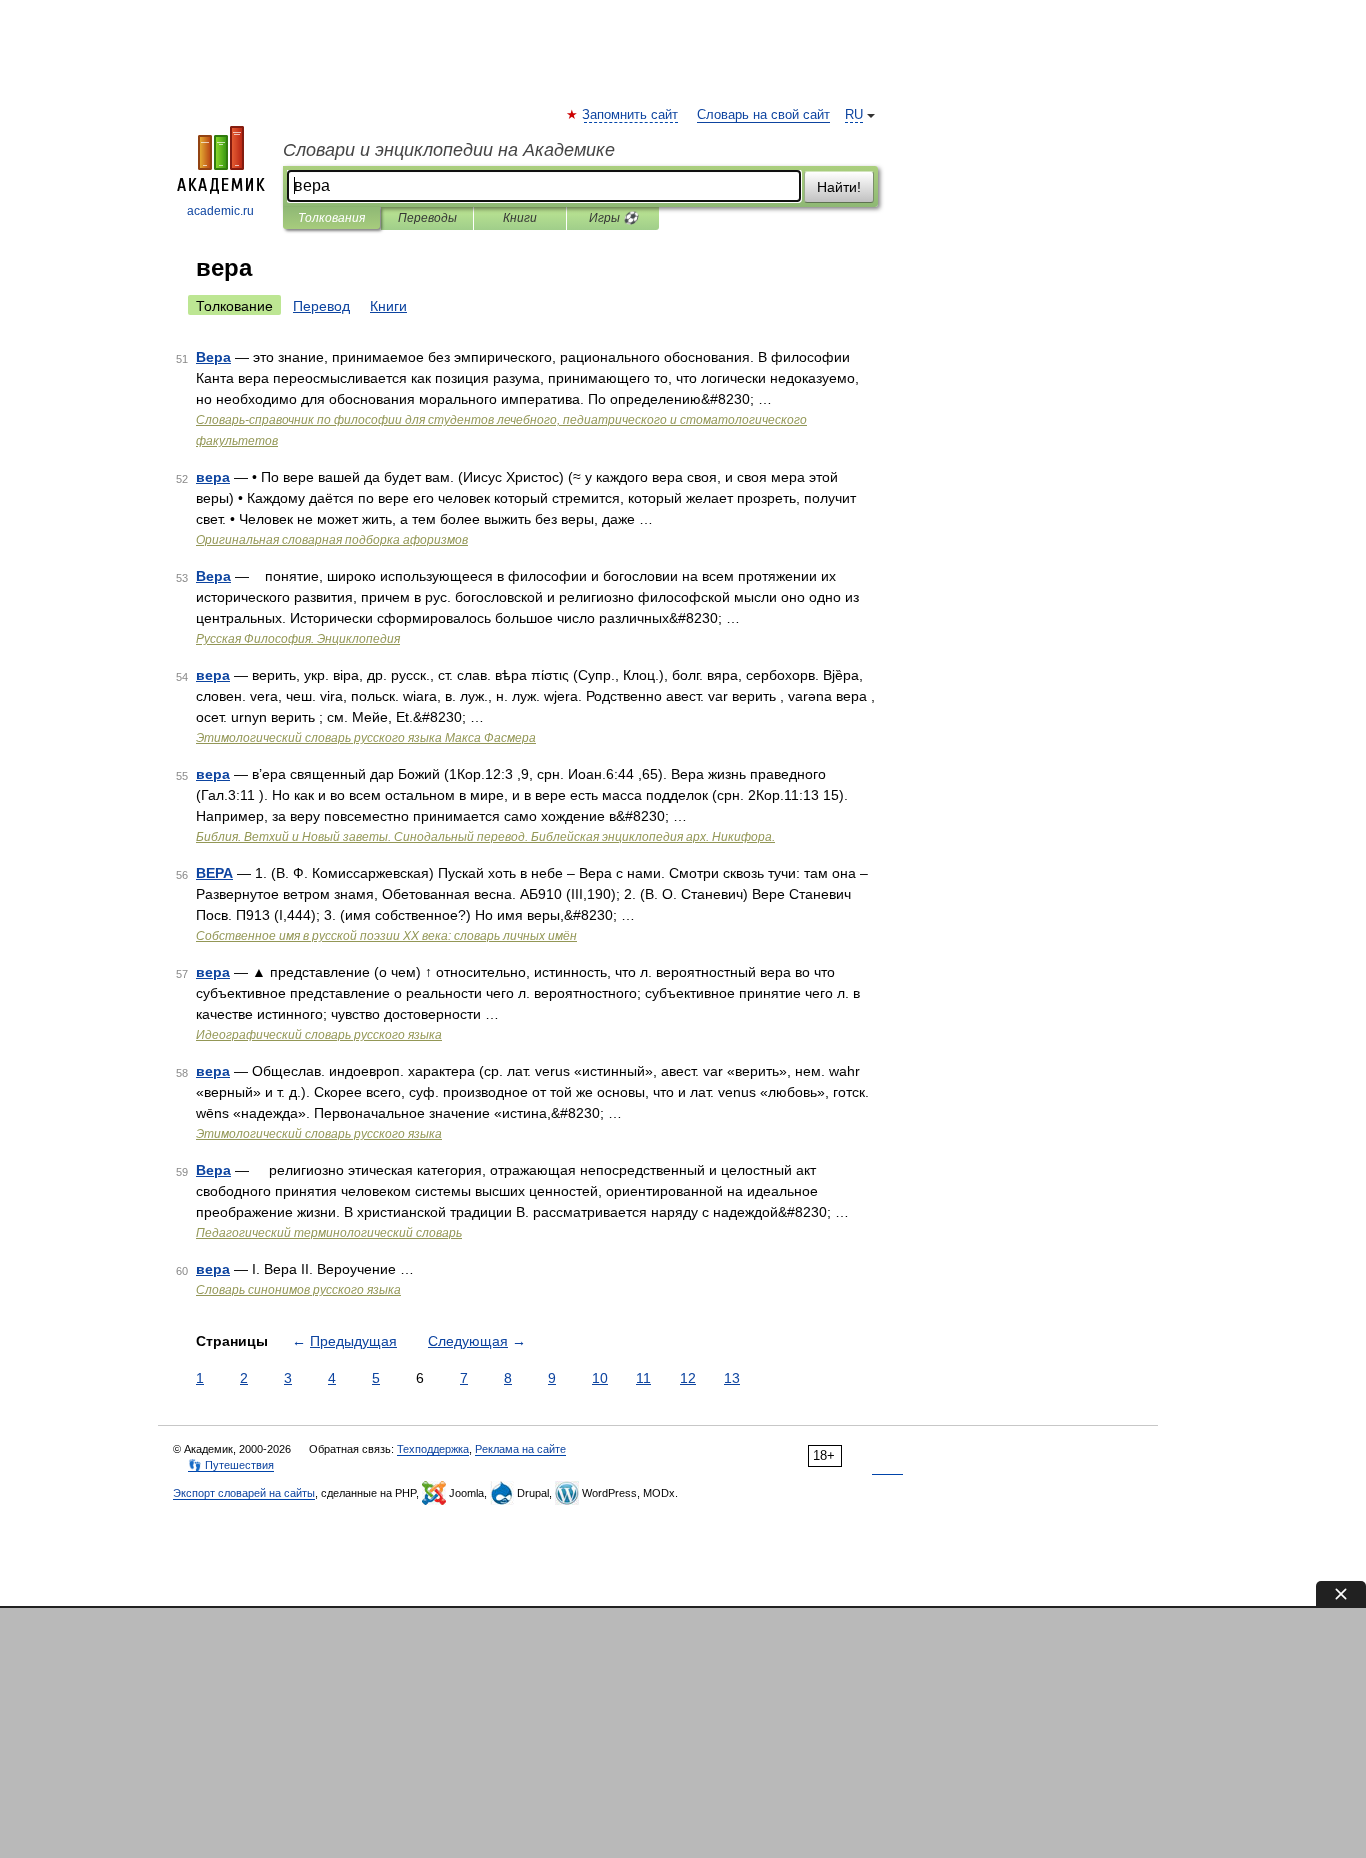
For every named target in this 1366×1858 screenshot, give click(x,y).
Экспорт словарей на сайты (244, 1493)
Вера (213, 357)
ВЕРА (214, 873)
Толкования (331, 218)
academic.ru (220, 211)
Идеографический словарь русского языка (319, 1035)
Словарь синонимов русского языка (298, 1290)
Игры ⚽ (613, 218)
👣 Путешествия (231, 1465)
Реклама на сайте (520, 1449)
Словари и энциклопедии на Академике (449, 150)
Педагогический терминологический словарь (329, 1233)
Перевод (321, 306)
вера (213, 477)
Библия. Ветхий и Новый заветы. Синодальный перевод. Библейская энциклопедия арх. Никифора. (485, 837)
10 (600, 1378)
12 (688, 1378)
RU (854, 115)
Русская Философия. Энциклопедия (298, 639)
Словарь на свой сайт (763, 115)
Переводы (427, 218)
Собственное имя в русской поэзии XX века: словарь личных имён (386, 936)
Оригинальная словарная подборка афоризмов (332, 540)
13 (732, 1378)
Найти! (839, 187)
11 (643, 1378)
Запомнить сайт (631, 115)
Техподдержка (433, 1449)
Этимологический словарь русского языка (319, 1134)
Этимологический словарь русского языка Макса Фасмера (366, 738)
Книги (520, 218)
